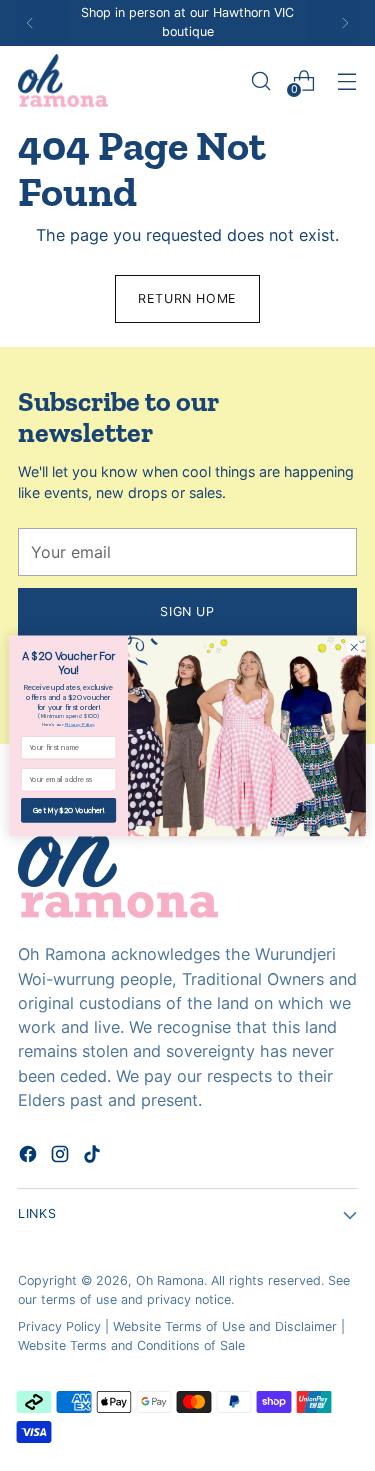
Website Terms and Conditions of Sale (131, 1345)
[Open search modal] (260, 80)
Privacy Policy (59, 1326)
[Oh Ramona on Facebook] (30, 1157)
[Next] (345, 23)
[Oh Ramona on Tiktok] (94, 1157)
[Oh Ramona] (63, 80)
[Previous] (30, 23)
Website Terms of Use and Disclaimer (225, 1326)
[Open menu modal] (346, 80)
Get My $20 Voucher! (68, 810)
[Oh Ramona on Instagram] (62, 1157)
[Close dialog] (354, 647)
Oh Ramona (170, 1280)
